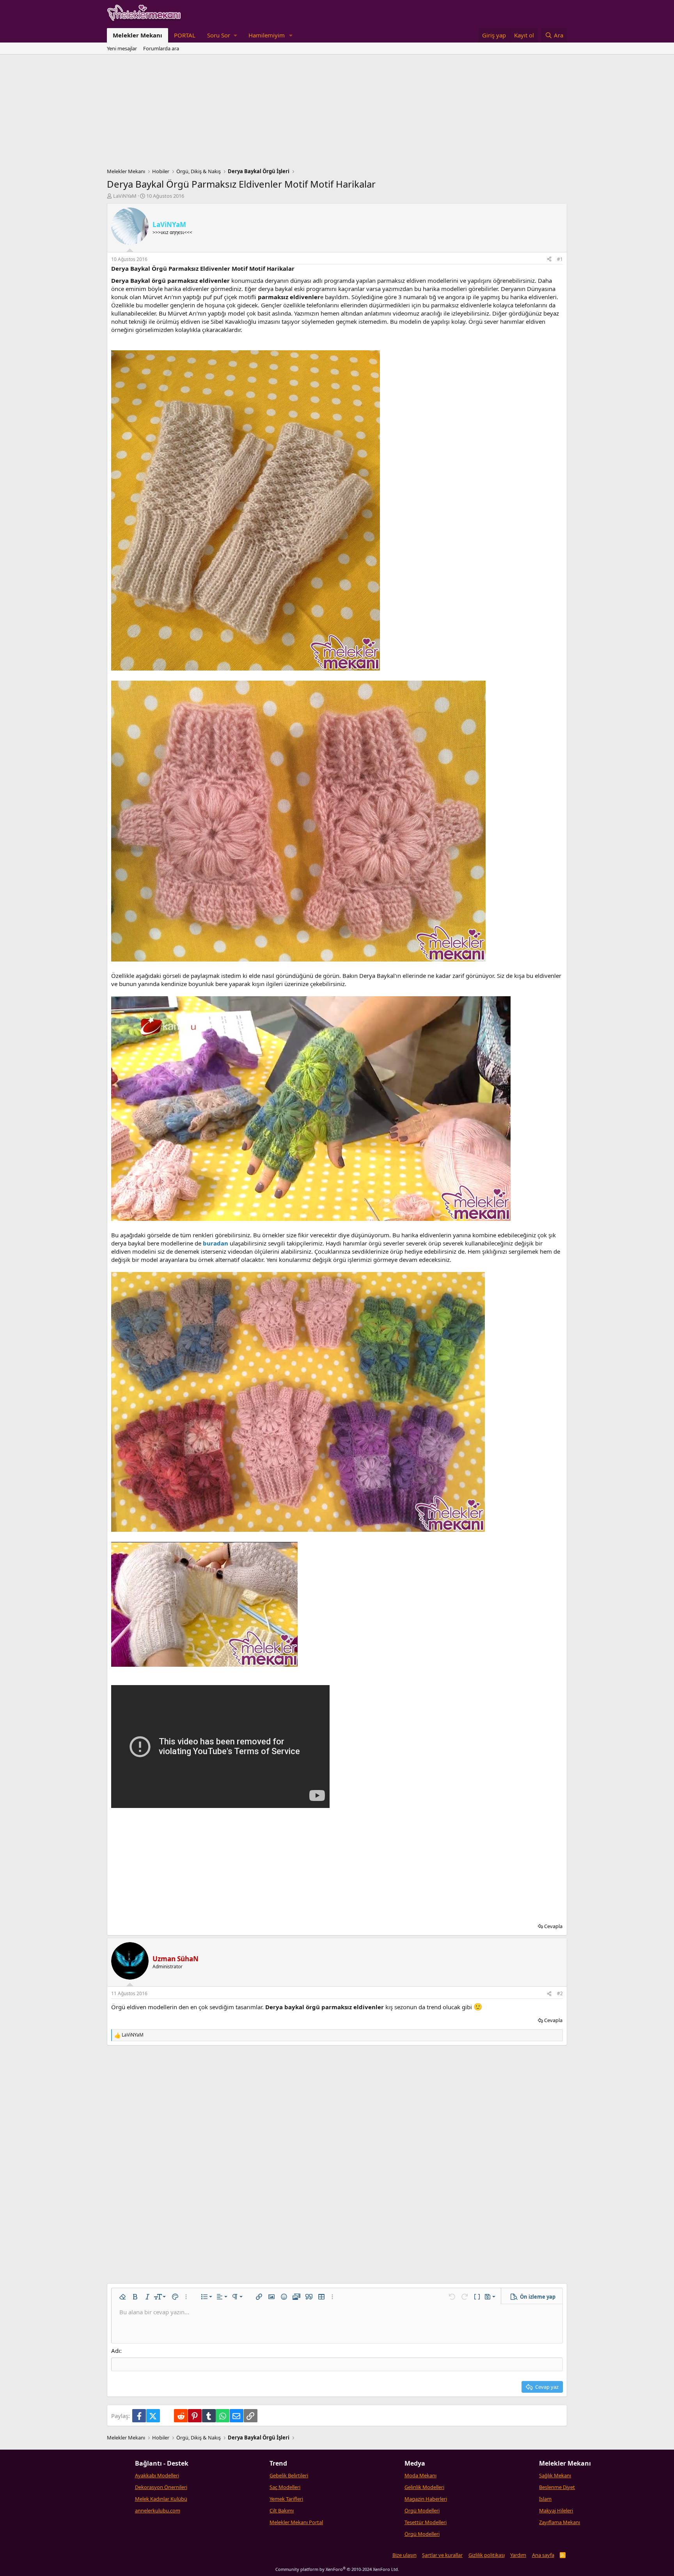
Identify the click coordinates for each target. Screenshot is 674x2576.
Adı (116, 2351)
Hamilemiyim (267, 35)
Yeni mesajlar (122, 48)
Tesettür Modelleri (426, 2522)
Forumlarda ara (161, 48)
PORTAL (185, 35)
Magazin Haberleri (426, 2499)
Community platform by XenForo (337, 2569)
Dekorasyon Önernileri (161, 2487)
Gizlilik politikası (487, 2555)
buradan (216, 1243)
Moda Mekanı (420, 2475)
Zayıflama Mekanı (560, 2522)
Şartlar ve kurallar (442, 2555)
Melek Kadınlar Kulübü (161, 2499)
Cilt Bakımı (282, 2510)
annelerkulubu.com (158, 2510)
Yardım (518, 2555)
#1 (560, 259)
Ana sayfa (543, 2555)
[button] (222, 35)
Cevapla (553, 1926)
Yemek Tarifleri (286, 2499)
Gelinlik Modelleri (424, 2487)
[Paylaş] (549, 260)
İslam (545, 2499)
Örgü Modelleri (422, 2510)
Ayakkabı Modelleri (157, 2475)
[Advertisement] (337, 113)
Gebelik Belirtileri (289, 2475)
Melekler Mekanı (137, 35)
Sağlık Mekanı (555, 2475)
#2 (560, 1993)
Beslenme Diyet (557, 2487)
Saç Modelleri (285, 2487)
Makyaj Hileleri (556, 2510)
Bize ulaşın (404, 2555)
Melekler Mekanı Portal (296, 2522)
